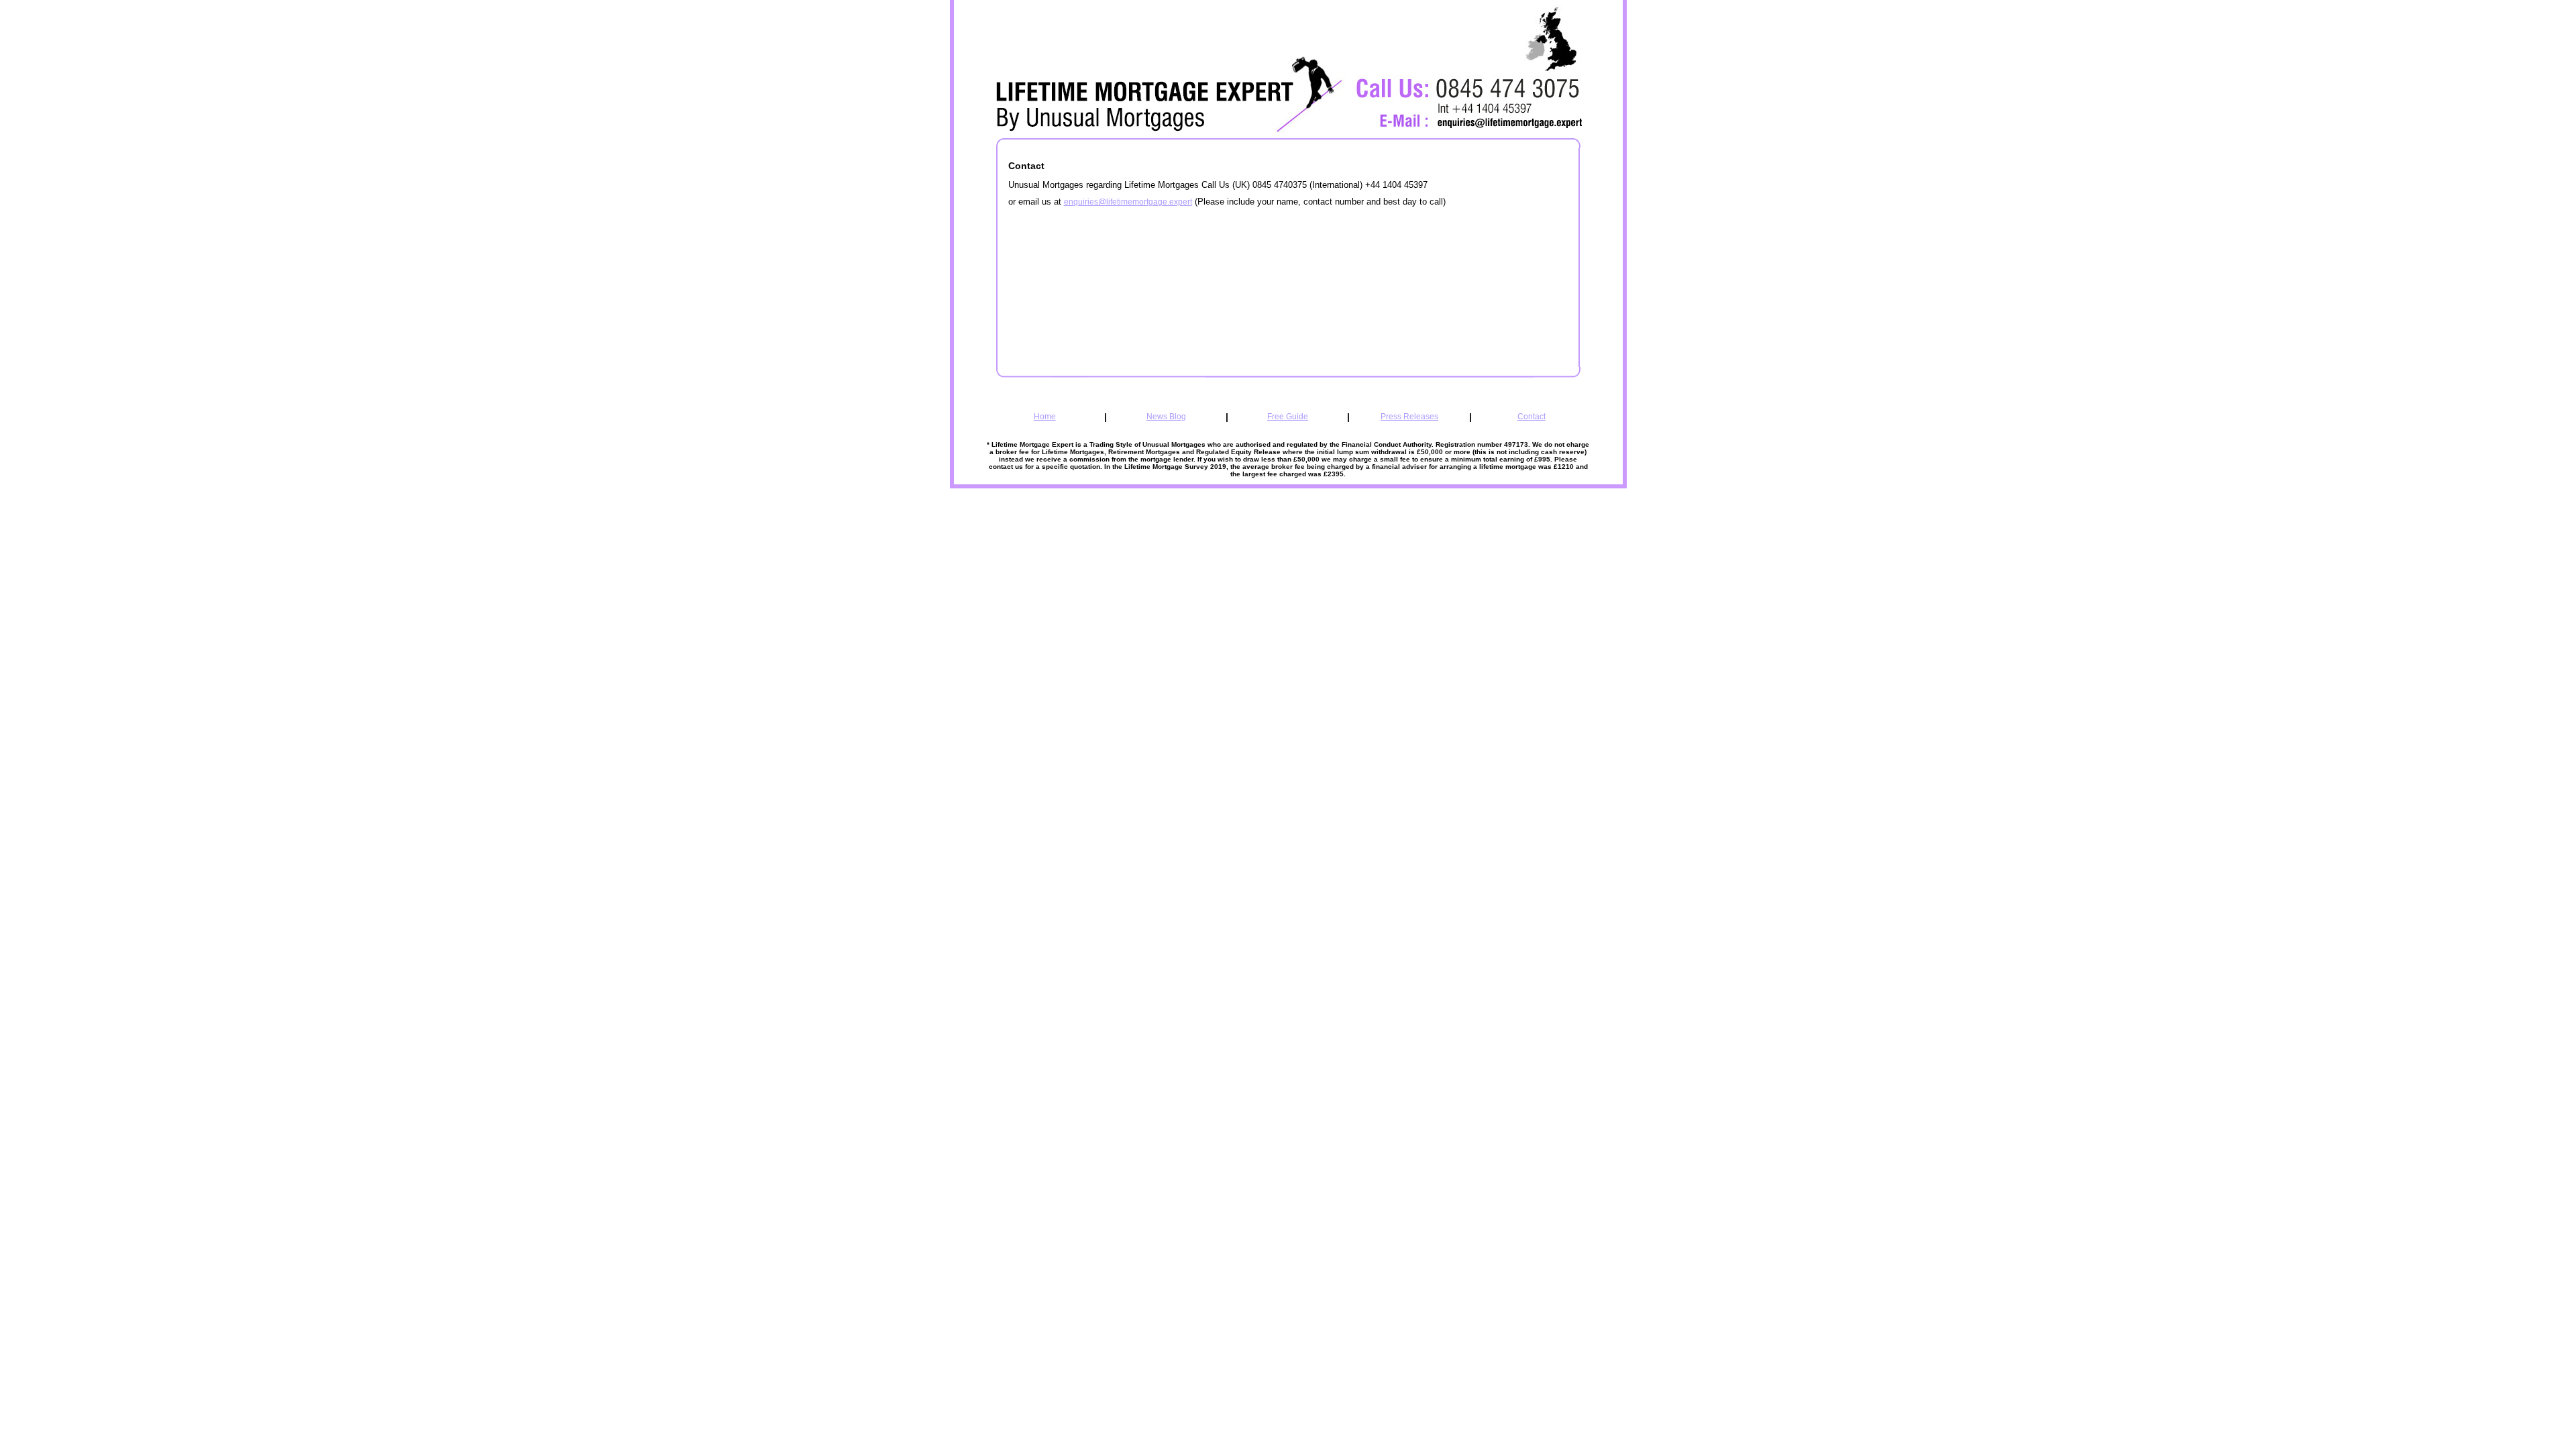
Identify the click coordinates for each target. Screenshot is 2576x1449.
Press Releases (1409, 417)
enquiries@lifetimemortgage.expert (1128, 202)
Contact (1532, 417)
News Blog (1166, 417)
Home (1045, 417)
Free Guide (1288, 417)
